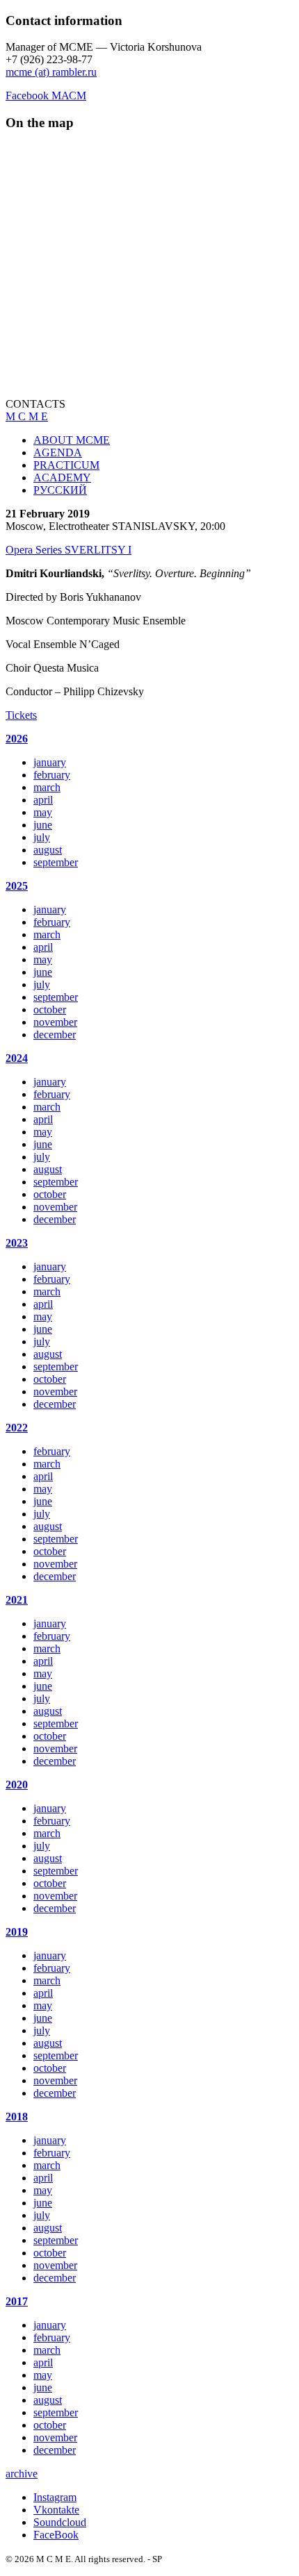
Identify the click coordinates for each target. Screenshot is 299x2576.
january (50, 762)
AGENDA (58, 452)
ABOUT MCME (72, 440)
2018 (17, 2117)
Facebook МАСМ (46, 95)
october (50, 1009)
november (55, 1022)
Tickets (21, 715)
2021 (17, 1600)
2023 (17, 1243)
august (48, 850)
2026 (17, 739)
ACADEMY (62, 477)
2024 (17, 1058)
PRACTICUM (66, 465)
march (47, 787)
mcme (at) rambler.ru (51, 72)
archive (22, 2474)
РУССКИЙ (60, 490)
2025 (17, 886)
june (43, 825)
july (42, 837)
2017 (17, 2301)
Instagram (55, 2497)
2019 (17, 1932)
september (56, 862)
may (43, 812)
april (43, 800)
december (55, 1034)
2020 (17, 1785)
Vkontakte (56, 2510)
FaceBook (56, 2535)
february (52, 775)
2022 (17, 1428)
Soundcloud (60, 2522)
